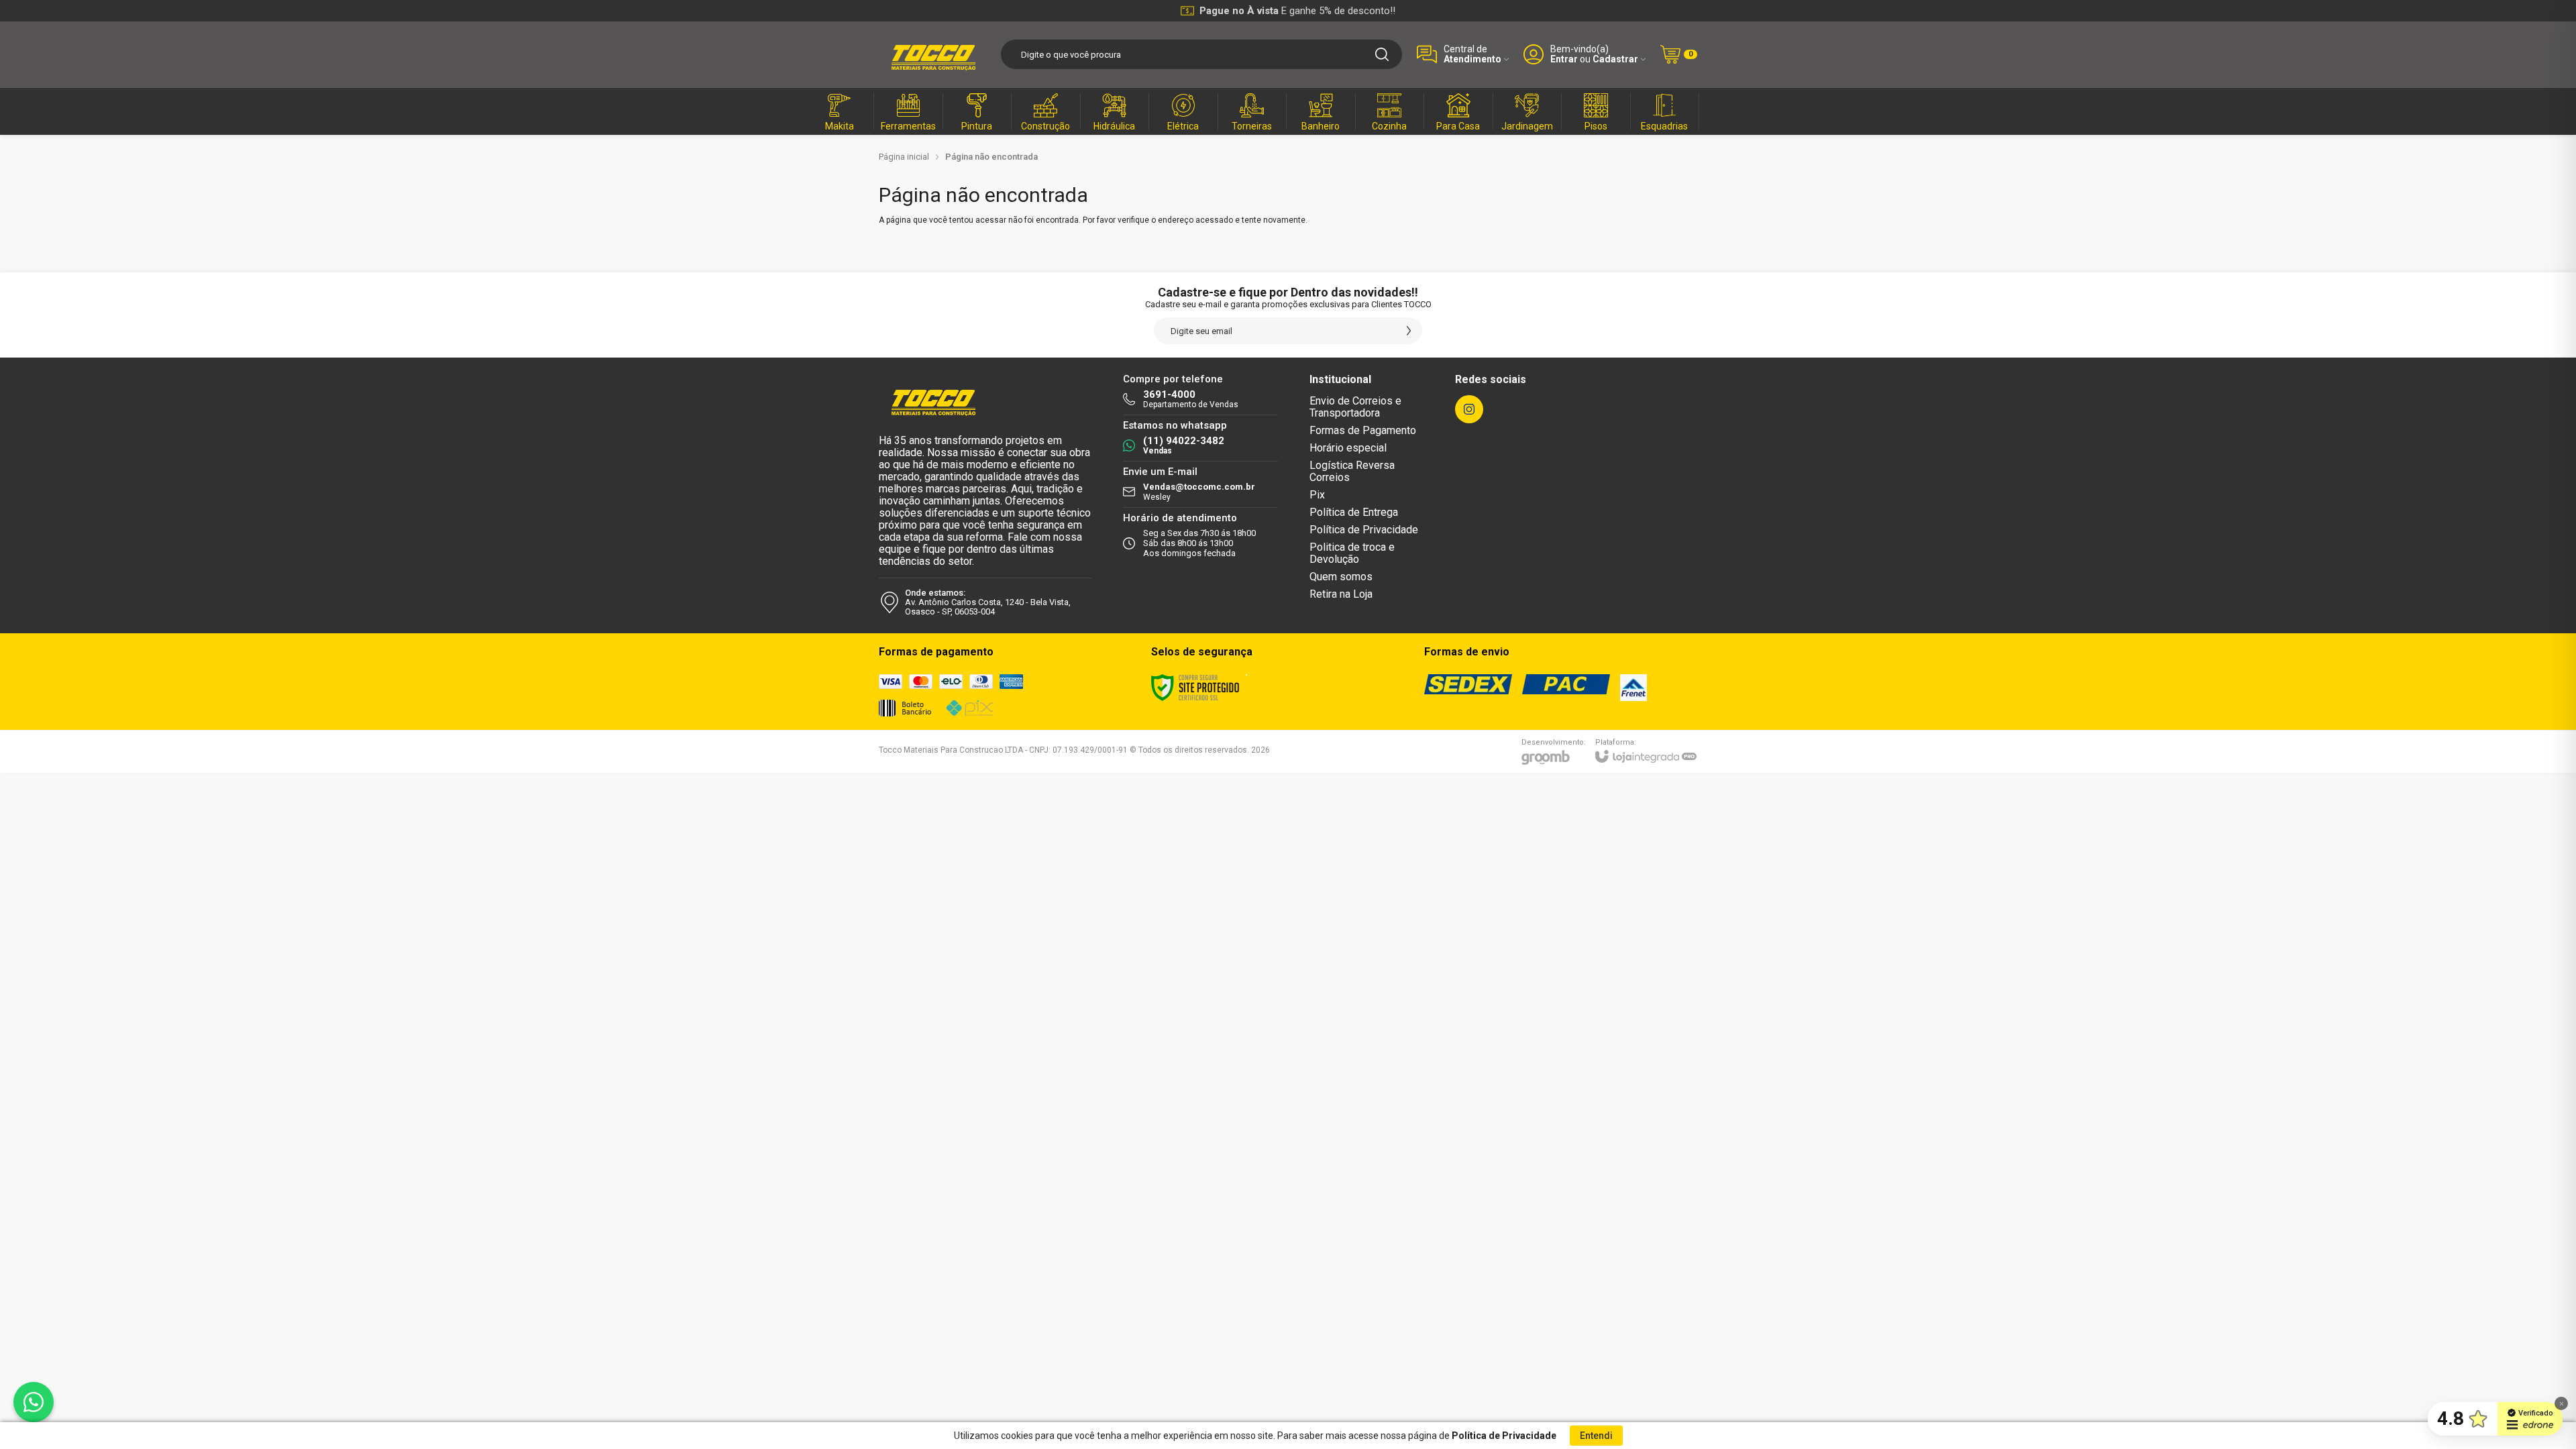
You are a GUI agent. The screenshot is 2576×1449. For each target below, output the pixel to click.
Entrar (1564, 59)
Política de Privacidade (1364, 530)
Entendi (1596, 1436)
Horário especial (1348, 448)
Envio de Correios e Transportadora (1355, 407)
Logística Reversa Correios (1352, 471)
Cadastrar (1615, 59)
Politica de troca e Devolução (1352, 553)
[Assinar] (1409, 331)
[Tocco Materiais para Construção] (932, 54)
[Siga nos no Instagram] (1469, 409)
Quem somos (1341, 577)
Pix (1317, 495)
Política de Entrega (1354, 512)
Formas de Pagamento (1363, 430)
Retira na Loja (1341, 594)
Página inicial (904, 157)
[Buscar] (1382, 54)
